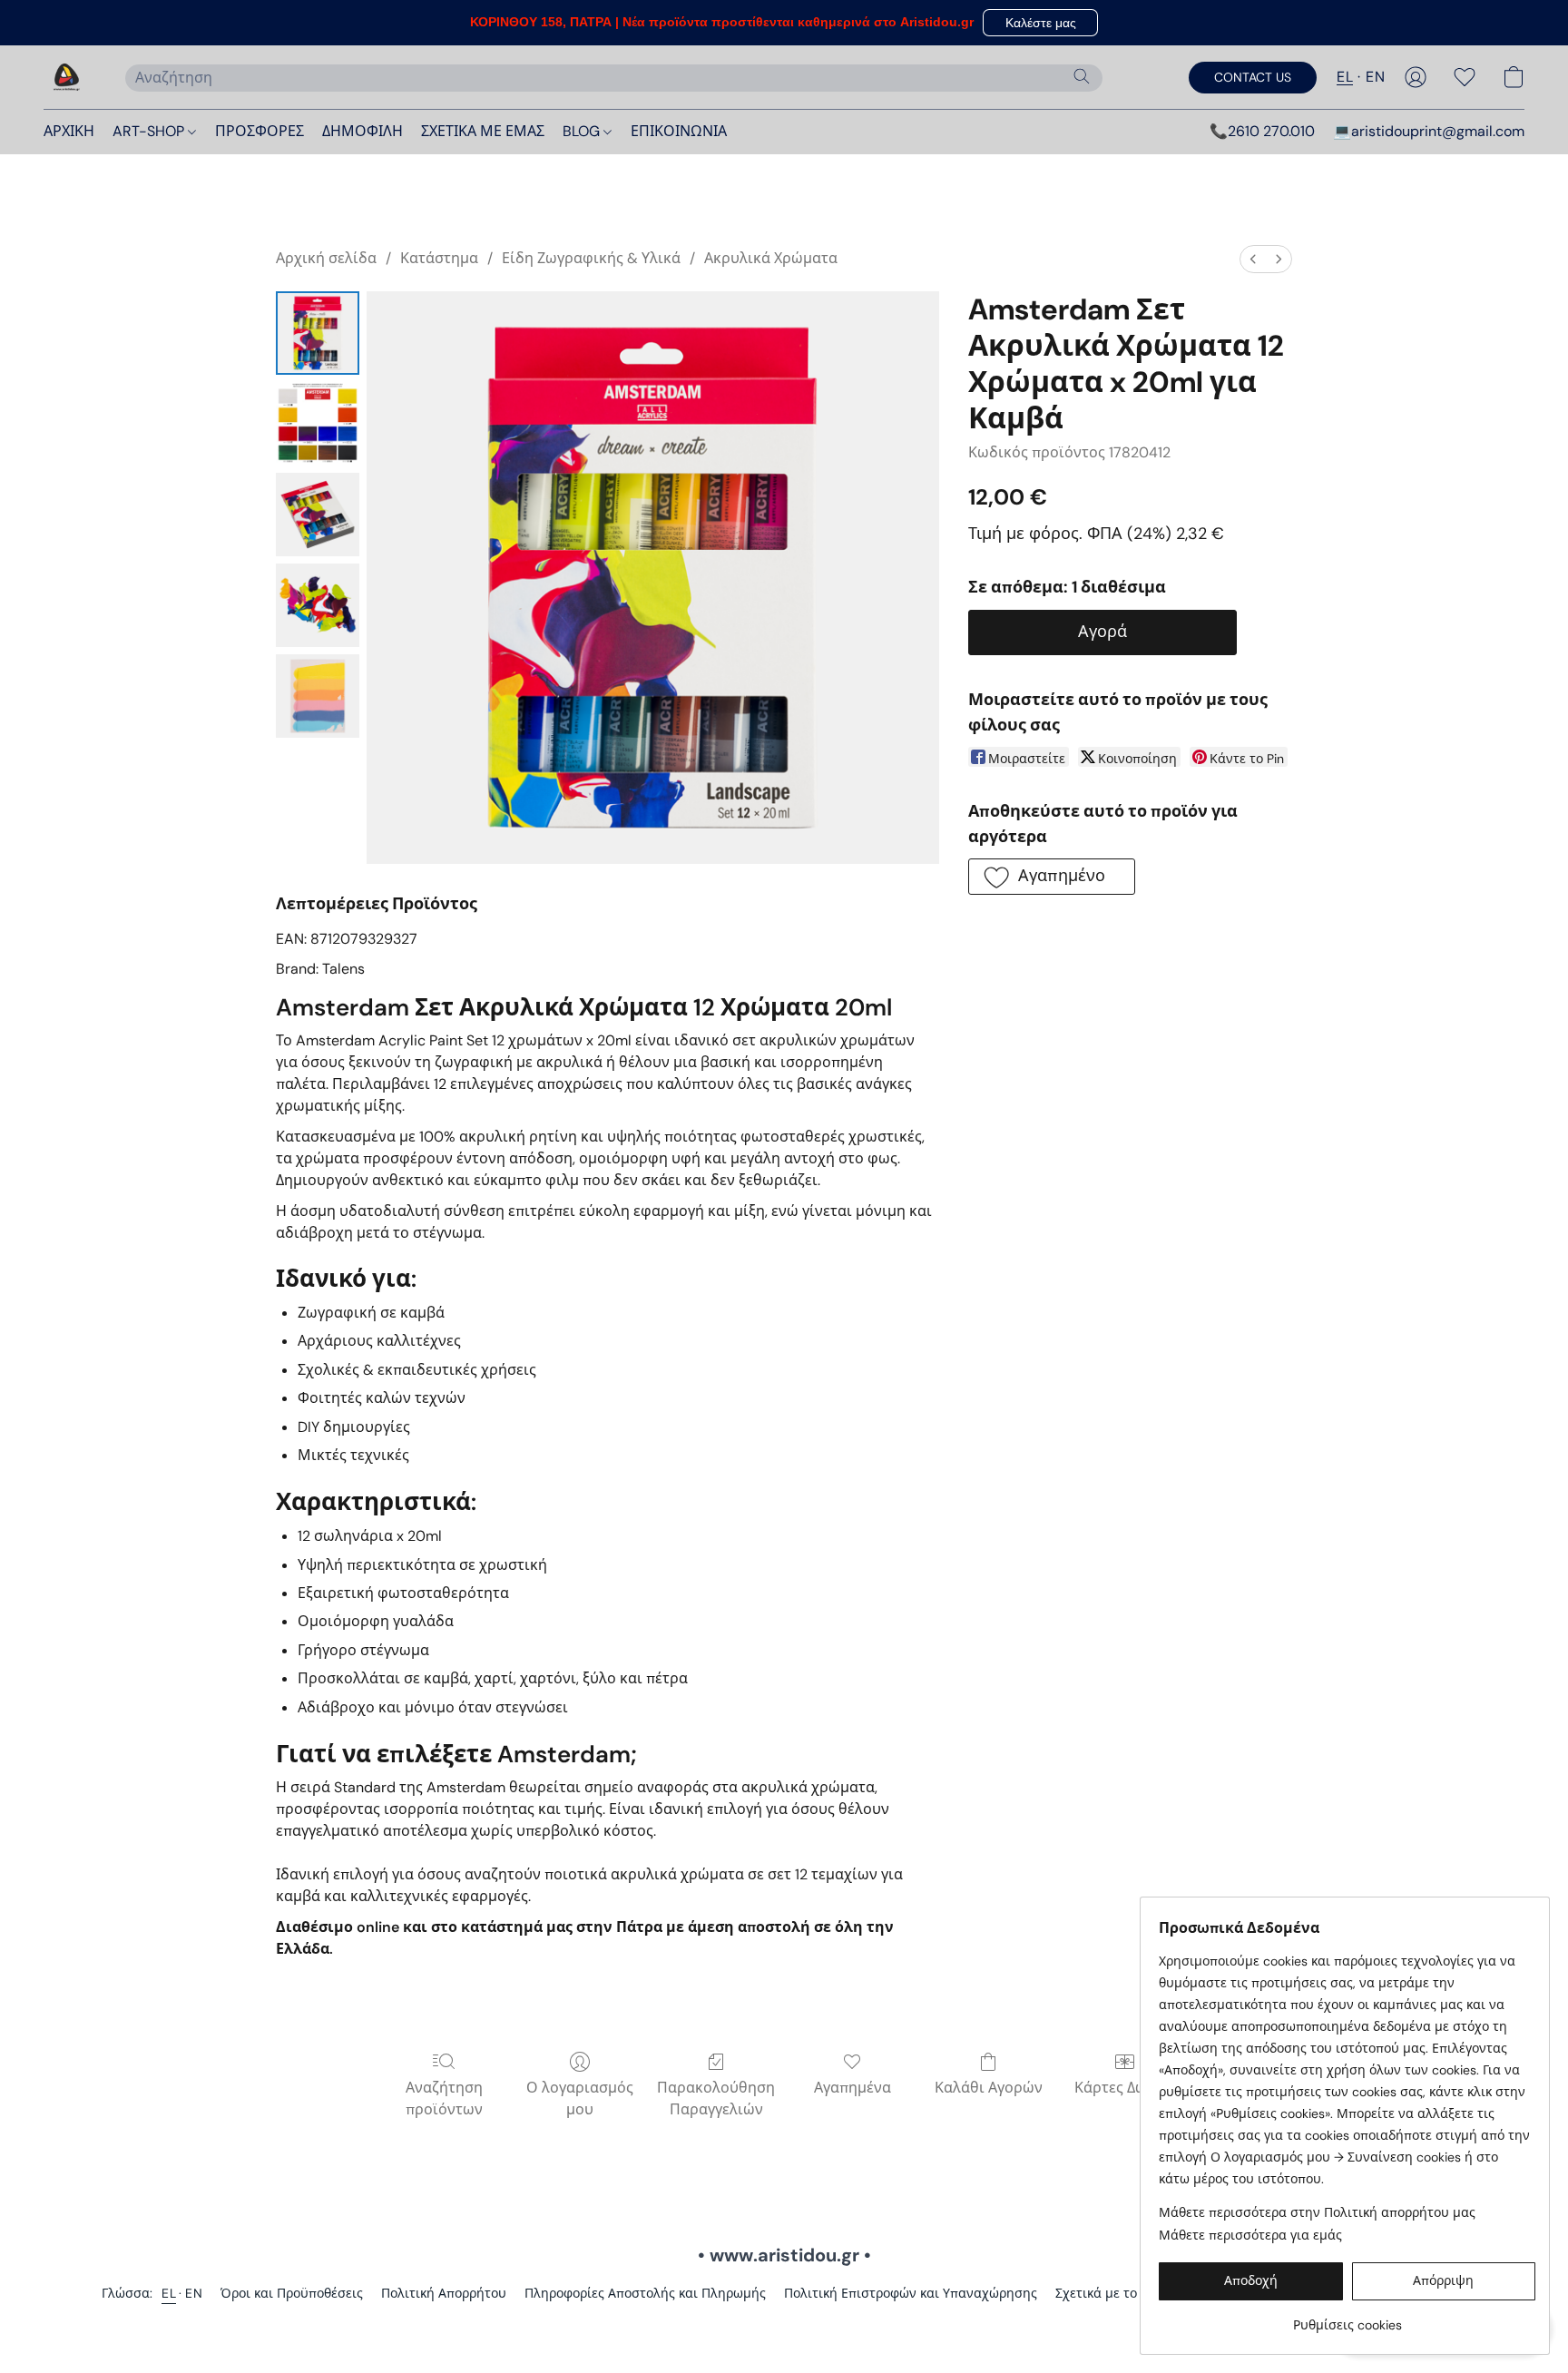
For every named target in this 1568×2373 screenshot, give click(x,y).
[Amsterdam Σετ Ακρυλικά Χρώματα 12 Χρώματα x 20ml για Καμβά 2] (318, 515)
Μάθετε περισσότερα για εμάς (1250, 2235)
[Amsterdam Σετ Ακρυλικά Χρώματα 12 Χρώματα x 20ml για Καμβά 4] (318, 696)
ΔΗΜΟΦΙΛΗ (363, 131)
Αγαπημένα (853, 2088)
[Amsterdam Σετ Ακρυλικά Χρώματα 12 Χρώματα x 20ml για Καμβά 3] (318, 605)
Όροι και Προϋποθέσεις (292, 2293)
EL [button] (1345, 77)
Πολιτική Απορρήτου (444, 2293)
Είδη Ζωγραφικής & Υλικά (591, 258)
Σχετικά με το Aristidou (1124, 2293)
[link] (1347, 2318)
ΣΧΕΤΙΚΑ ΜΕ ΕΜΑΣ (483, 131)
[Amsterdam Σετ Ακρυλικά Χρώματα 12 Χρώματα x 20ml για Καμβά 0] (318, 333)
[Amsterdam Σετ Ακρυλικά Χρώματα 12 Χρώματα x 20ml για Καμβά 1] (318, 424)
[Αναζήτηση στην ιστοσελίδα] (1082, 76)
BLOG (583, 131)
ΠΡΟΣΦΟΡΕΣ (260, 131)
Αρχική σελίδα (326, 258)
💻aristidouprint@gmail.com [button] (1429, 131)
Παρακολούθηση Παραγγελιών (716, 2098)
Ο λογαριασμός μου (580, 2098)
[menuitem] (1253, 259)
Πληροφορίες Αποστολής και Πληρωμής (645, 2293)
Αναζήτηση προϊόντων (444, 2098)
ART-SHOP (150, 131)
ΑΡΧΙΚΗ (69, 131)
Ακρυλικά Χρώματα (771, 258)
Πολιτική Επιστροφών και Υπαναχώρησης (911, 2293)
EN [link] (194, 2293)
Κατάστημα (439, 258)
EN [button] (1375, 77)
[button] (1040, 23)
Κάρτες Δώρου (1124, 2088)
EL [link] (169, 2293)
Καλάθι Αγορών (989, 2088)
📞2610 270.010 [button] (1262, 131)
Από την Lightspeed (784, 2324)
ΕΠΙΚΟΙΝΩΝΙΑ (679, 131)
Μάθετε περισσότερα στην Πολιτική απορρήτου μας (1317, 2212)
